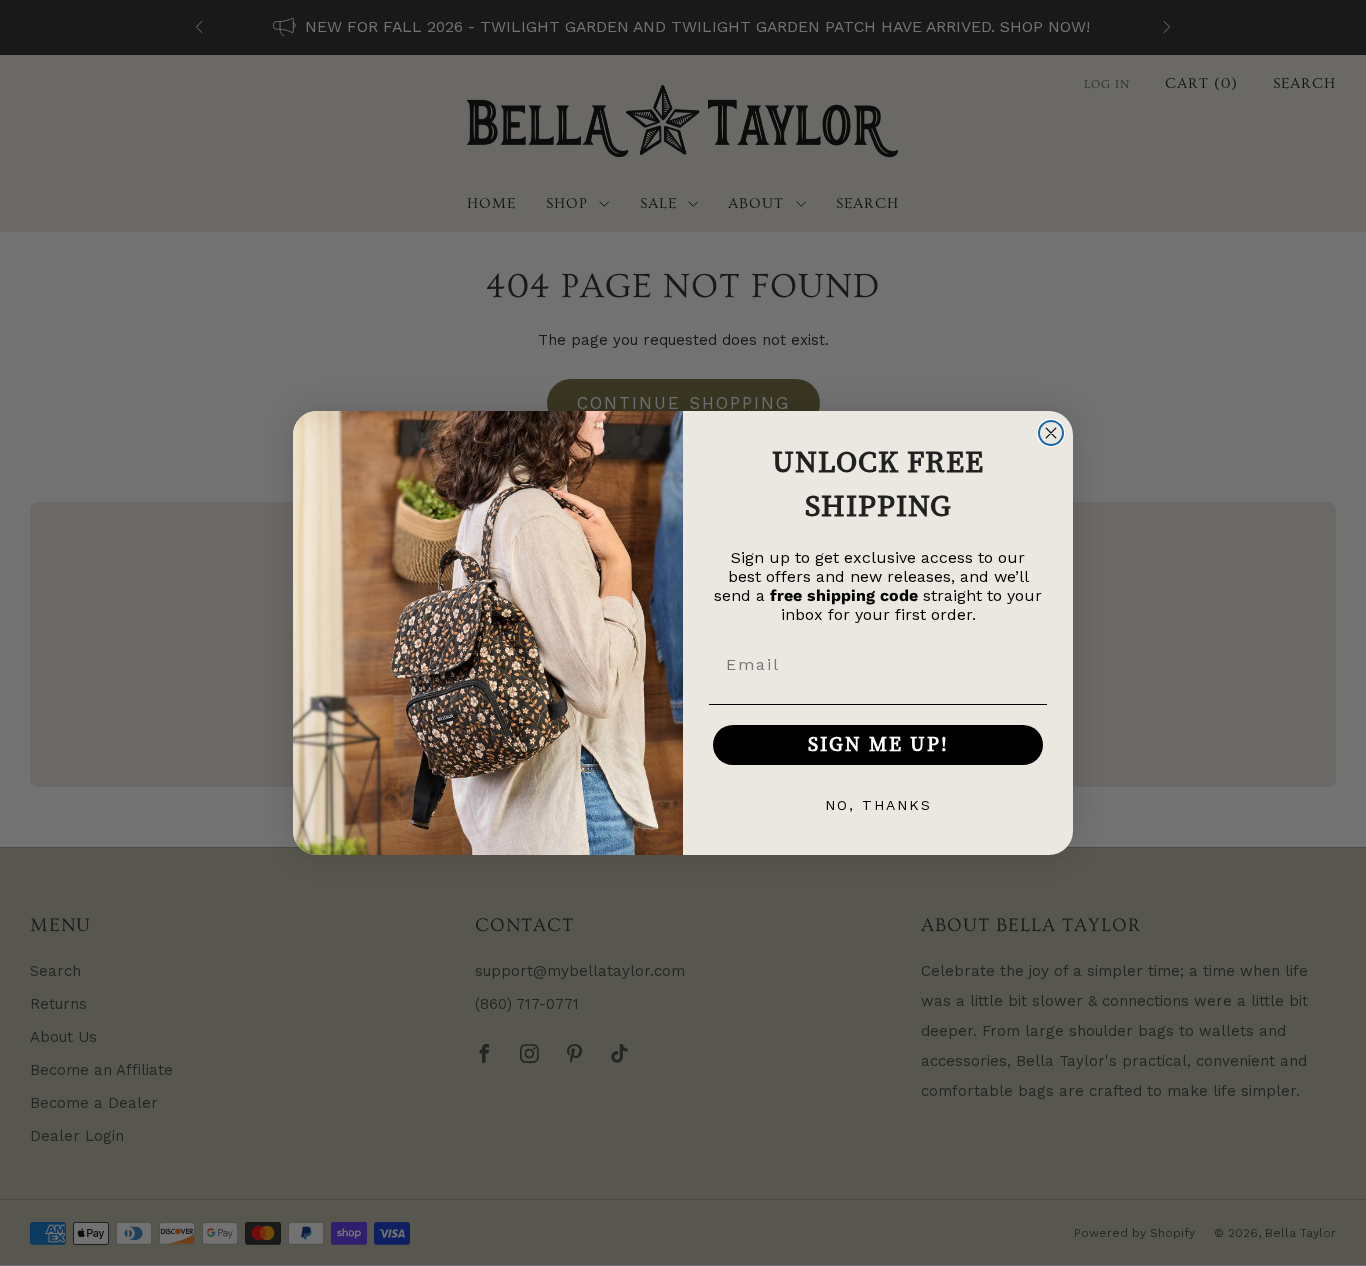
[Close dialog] (1051, 433)
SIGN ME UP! (878, 744)
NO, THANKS (878, 805)
